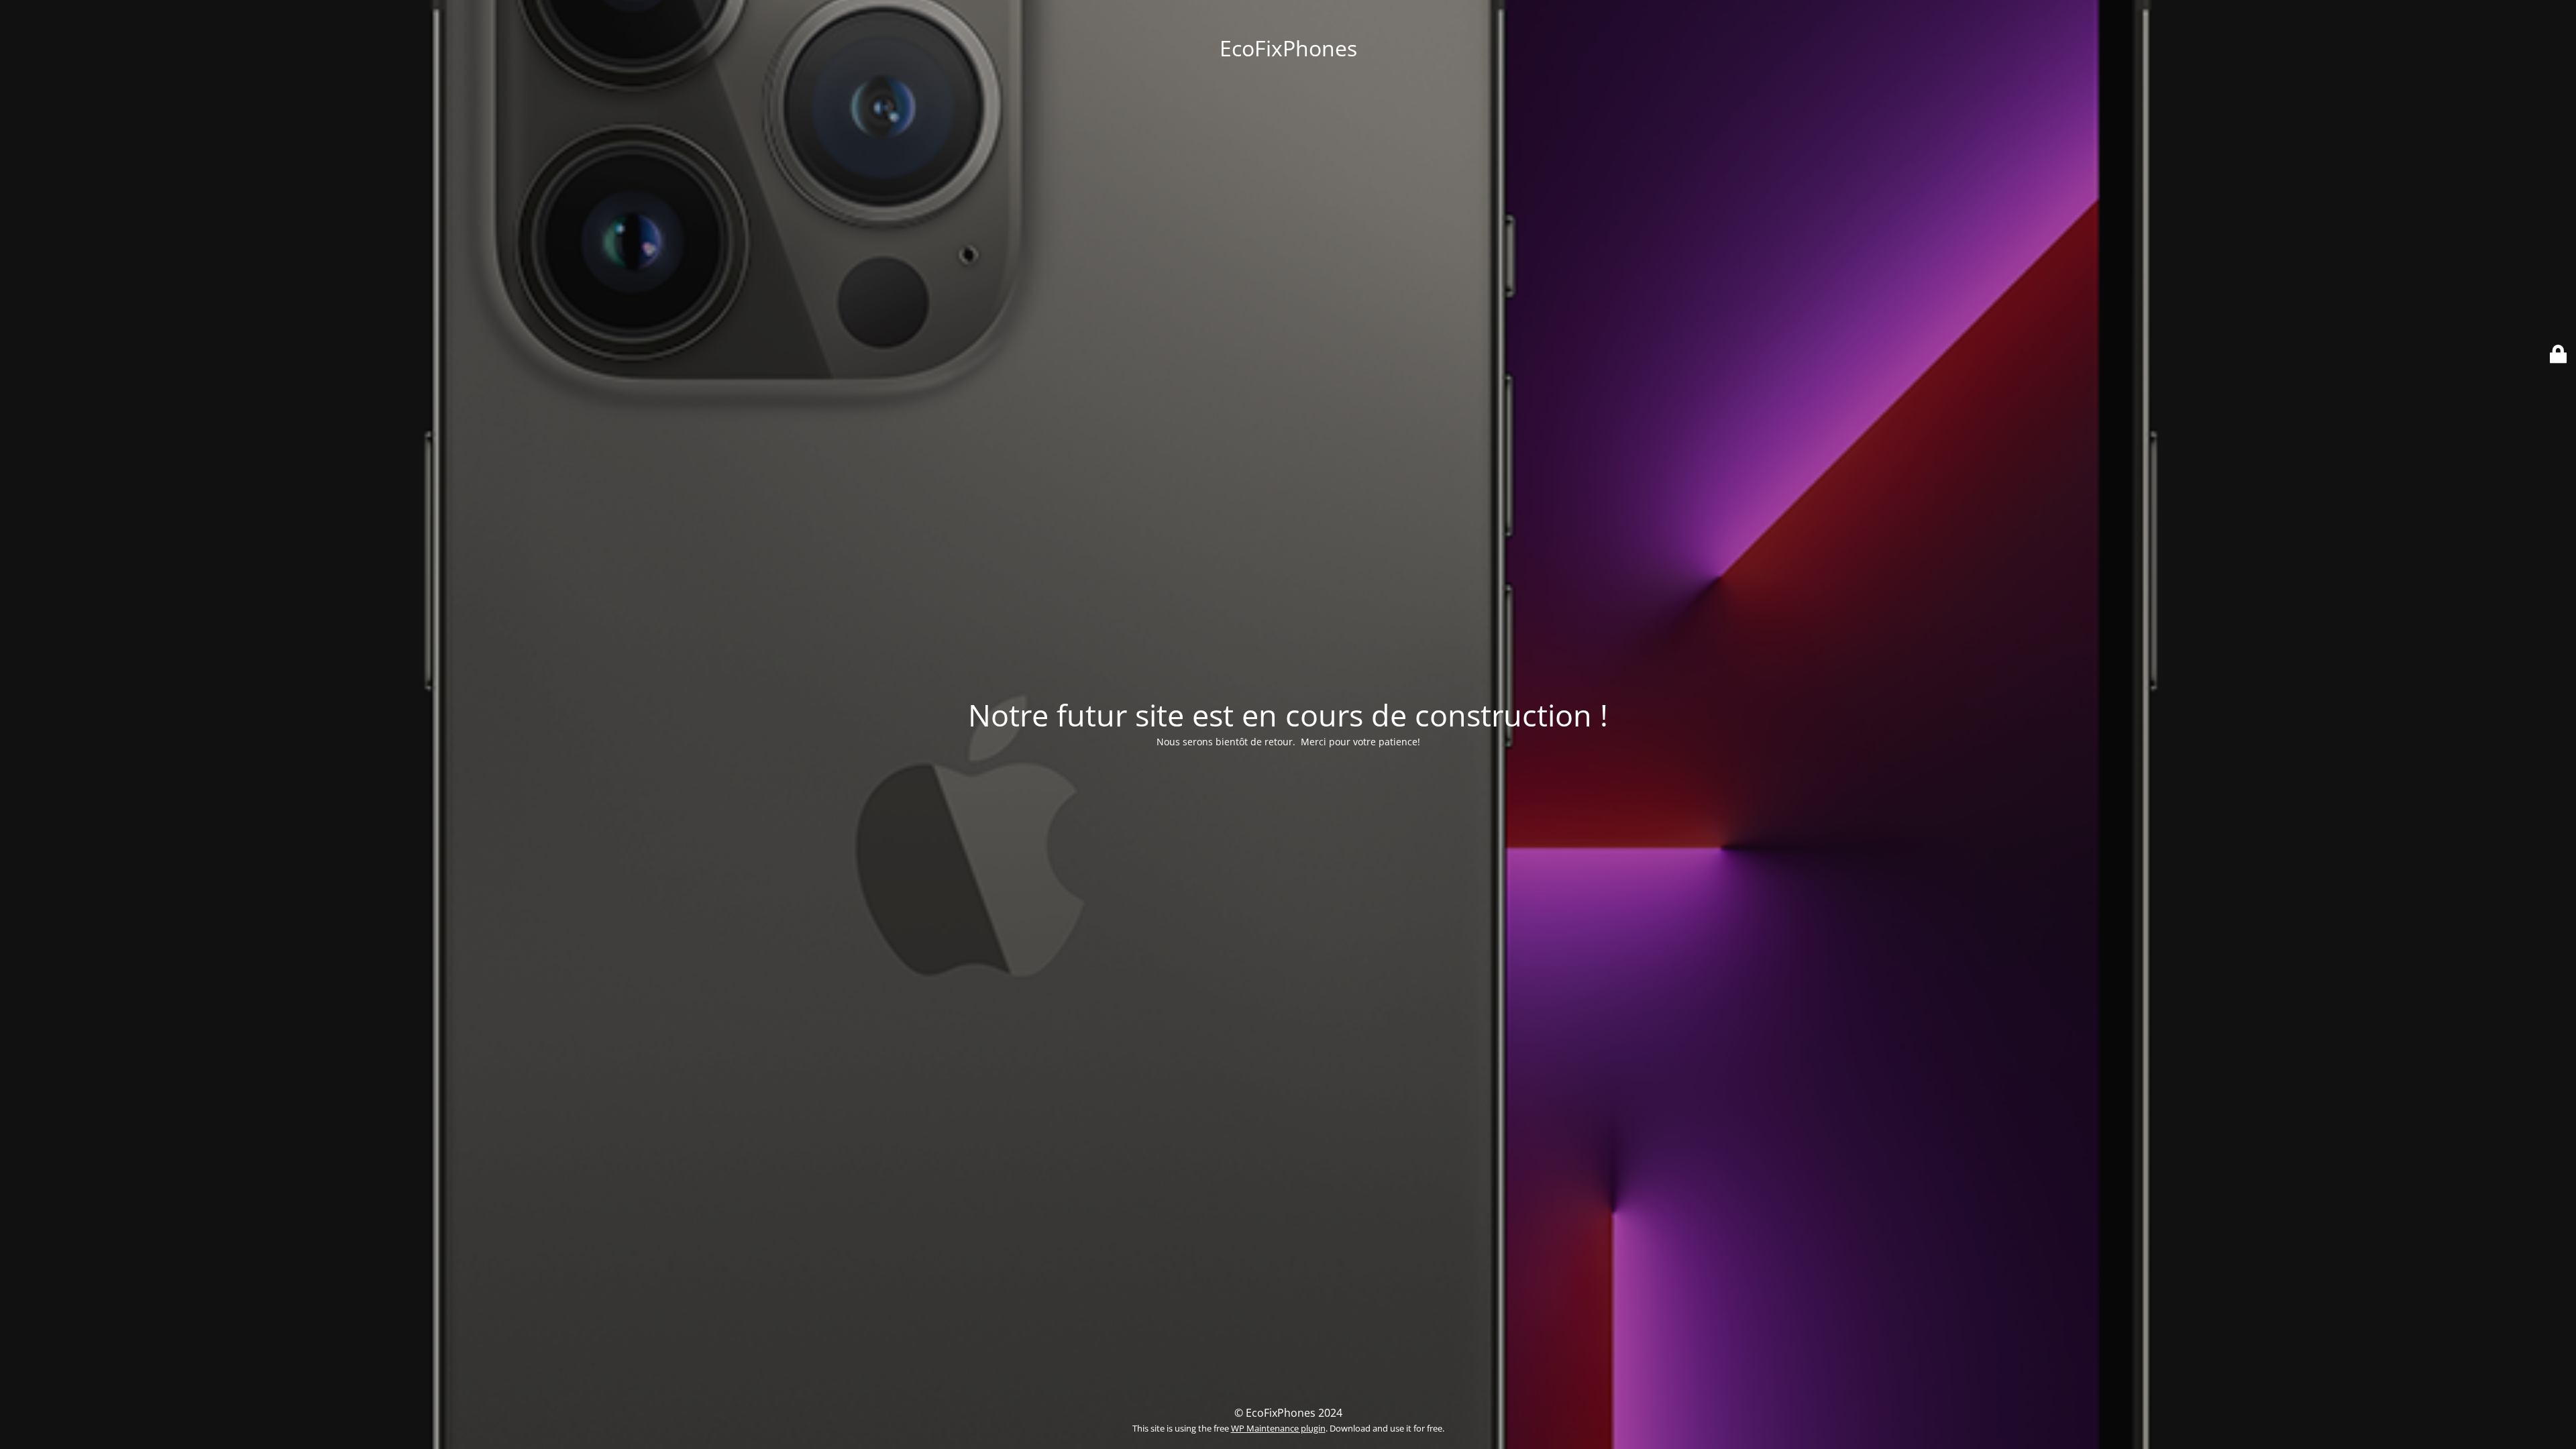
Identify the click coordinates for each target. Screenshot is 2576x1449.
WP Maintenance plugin (1278, 1428)
